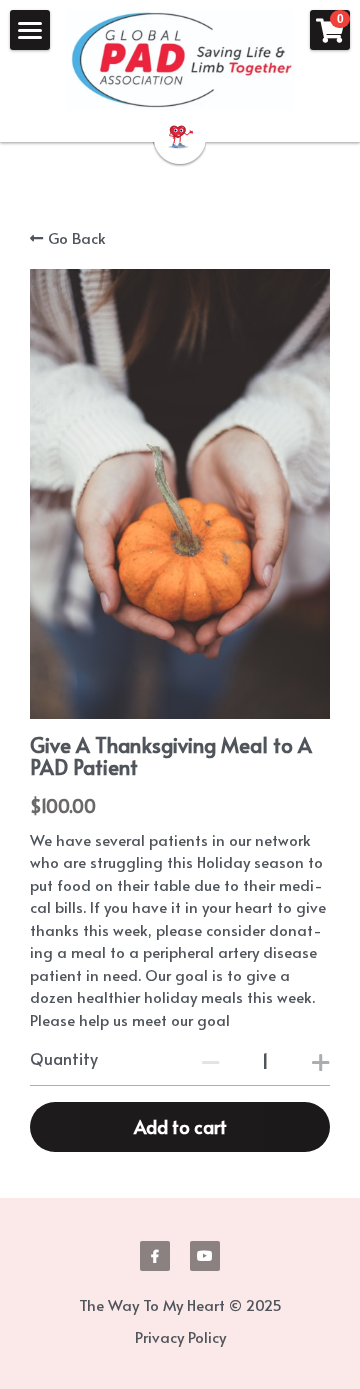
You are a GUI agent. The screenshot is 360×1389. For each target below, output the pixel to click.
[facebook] (155, 1256)
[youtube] (205, 1256)
